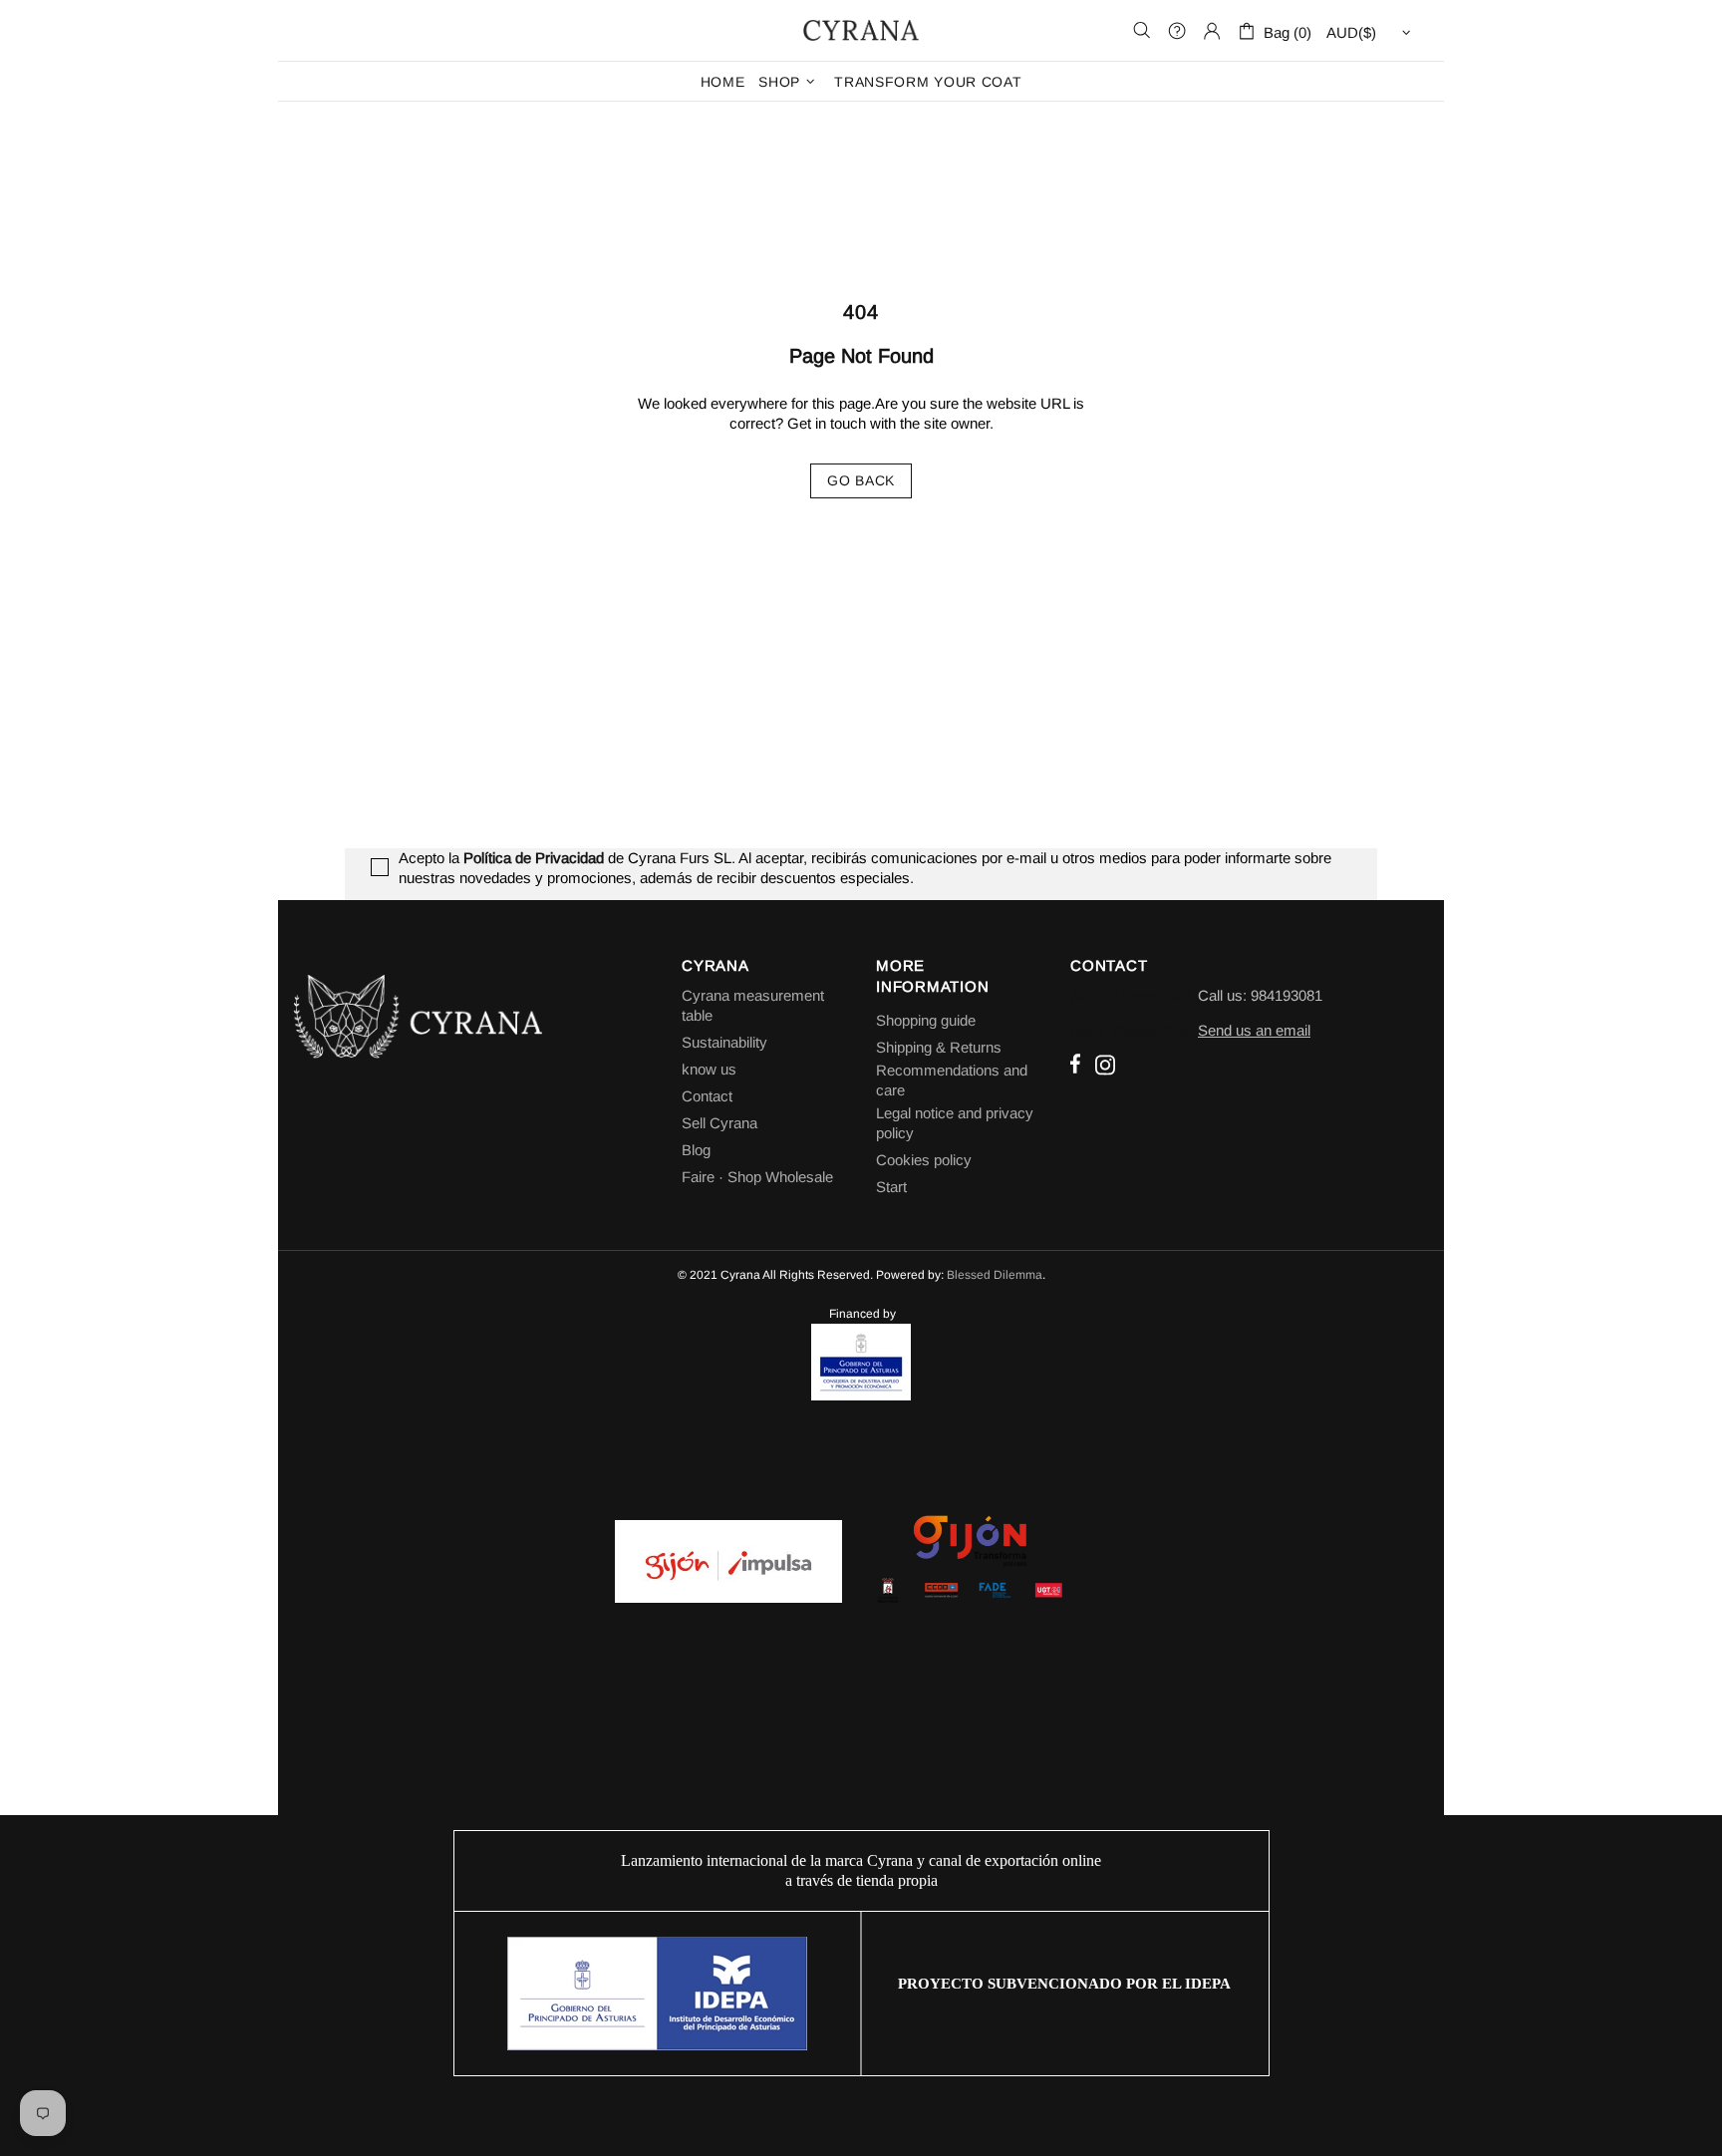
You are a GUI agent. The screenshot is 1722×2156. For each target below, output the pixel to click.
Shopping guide (926, 1020)
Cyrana (861, 30)
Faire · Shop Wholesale (757, 1177)
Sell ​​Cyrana (719, 1123)
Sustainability (724, 1042)
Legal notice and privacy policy (955, 1123)
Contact (707, 1096)
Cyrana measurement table (753, 1005)
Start (891, 1187)
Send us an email (1254, 1030)
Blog (696, 1150)
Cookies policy (924, 1160)
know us (709, 1069)
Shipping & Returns (939, 1047)
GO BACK (861, 480)
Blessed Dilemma (995, 1275)
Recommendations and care (952, 1080)
